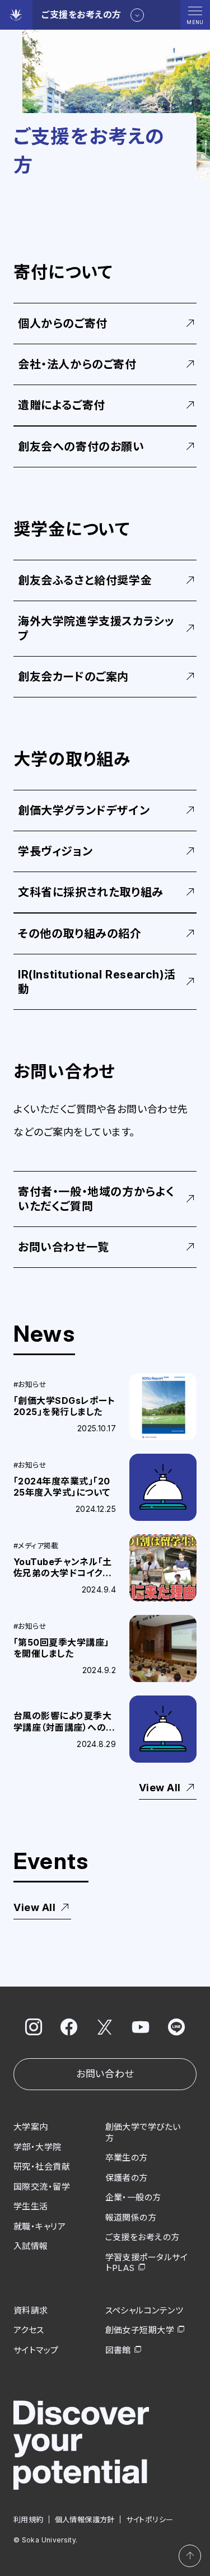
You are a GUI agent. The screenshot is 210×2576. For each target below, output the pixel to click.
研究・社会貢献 (42, 2167)
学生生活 (31, 2206)
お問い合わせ (105, 2074)
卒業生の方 (127, 2158)
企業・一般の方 (133, 2197)
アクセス (29, 2330)
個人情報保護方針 (85, 2519)
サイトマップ (36, 2350)
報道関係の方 (131, 2217)
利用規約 (29, 2519)
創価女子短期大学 (140, 2330)
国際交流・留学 (42, 2187)
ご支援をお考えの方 (143, 2237)
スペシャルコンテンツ (144, 2310)
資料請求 (31, 2310)
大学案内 (31, 2127)
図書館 (118, 2350)
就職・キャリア (39, 2226)
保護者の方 (127, 2178)
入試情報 (31, 2246)
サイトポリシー (150, 2519)
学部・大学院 (38, 2147)
